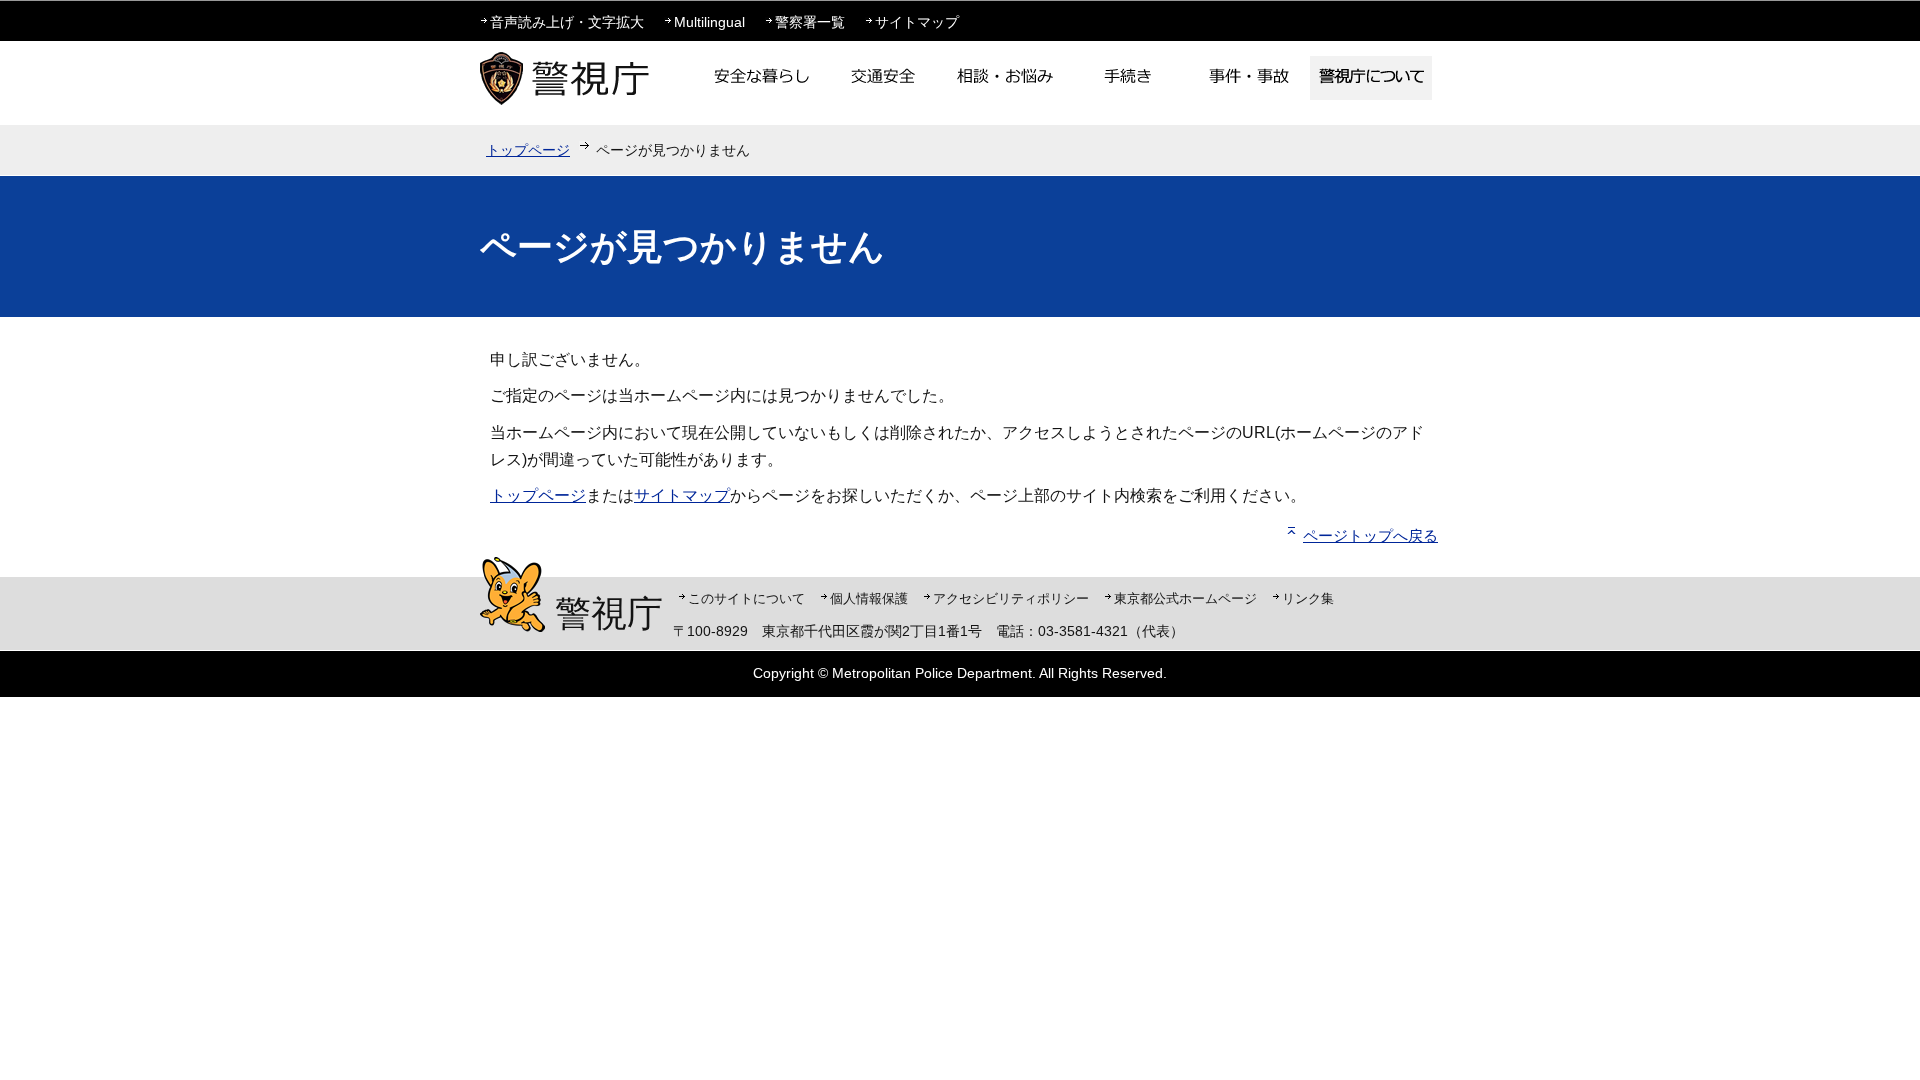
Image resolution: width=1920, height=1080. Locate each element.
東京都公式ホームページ (1185, 598)
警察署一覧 (810, 22)
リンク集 (1308, 598)
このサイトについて (746, 598)
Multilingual (709, 22)
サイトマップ (917, 22)
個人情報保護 (869, 598)
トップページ (528, 150)
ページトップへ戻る (1370, 535)
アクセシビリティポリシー (1011, 598)
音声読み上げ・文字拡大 (567, 22)
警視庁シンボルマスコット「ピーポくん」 (512, 594)
